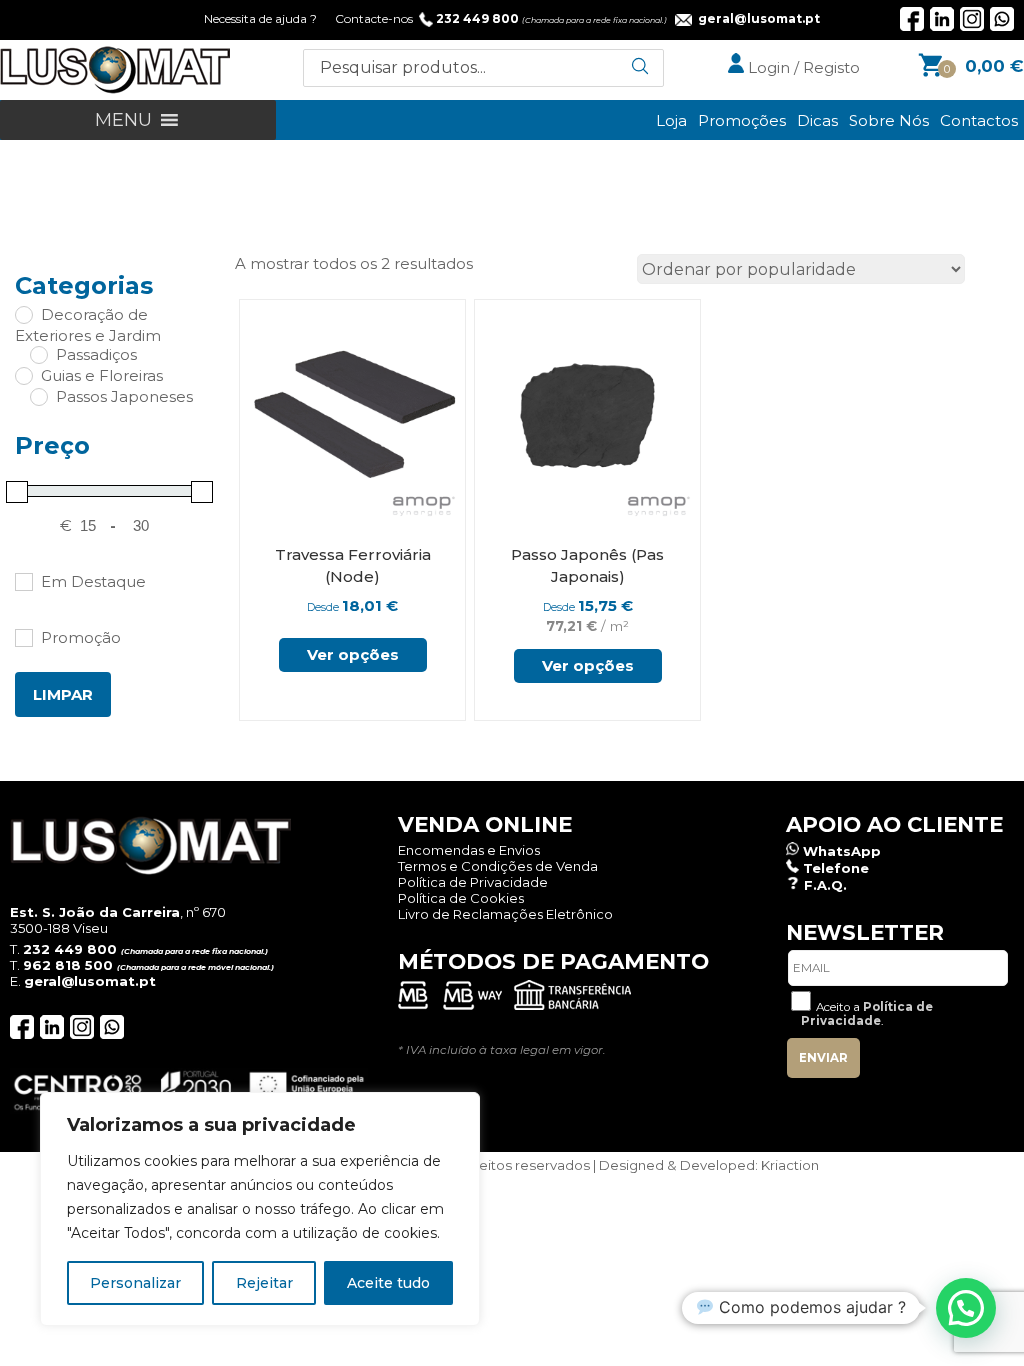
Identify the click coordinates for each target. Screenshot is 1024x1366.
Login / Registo (802, 67)
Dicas (817, 120)
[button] (123, 120)
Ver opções (353, 654)
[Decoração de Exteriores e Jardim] (23, 314)
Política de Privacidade (473, 882)
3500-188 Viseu (59, 928)
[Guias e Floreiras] (23, 375)
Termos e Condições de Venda (498, 866)
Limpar (63, 694)
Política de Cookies (461, 898)
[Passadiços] (38, 354)
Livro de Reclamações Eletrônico (505, 914)
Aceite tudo (388, 1283)
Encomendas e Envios (469, 850)
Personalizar (135, 1283)
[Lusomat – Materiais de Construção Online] (115, 88)
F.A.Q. (825, 885)
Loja (671, 120)
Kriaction (790, 1165)
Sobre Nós (889, 120)
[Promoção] (23, 637)
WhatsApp (842, 851)
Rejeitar (264, 1283)
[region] (260, 1209)
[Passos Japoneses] (38, 396)
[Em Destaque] (23, 581)
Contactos (979, 120)
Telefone (836, 868)
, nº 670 (118, 912)
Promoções (742, 120)
